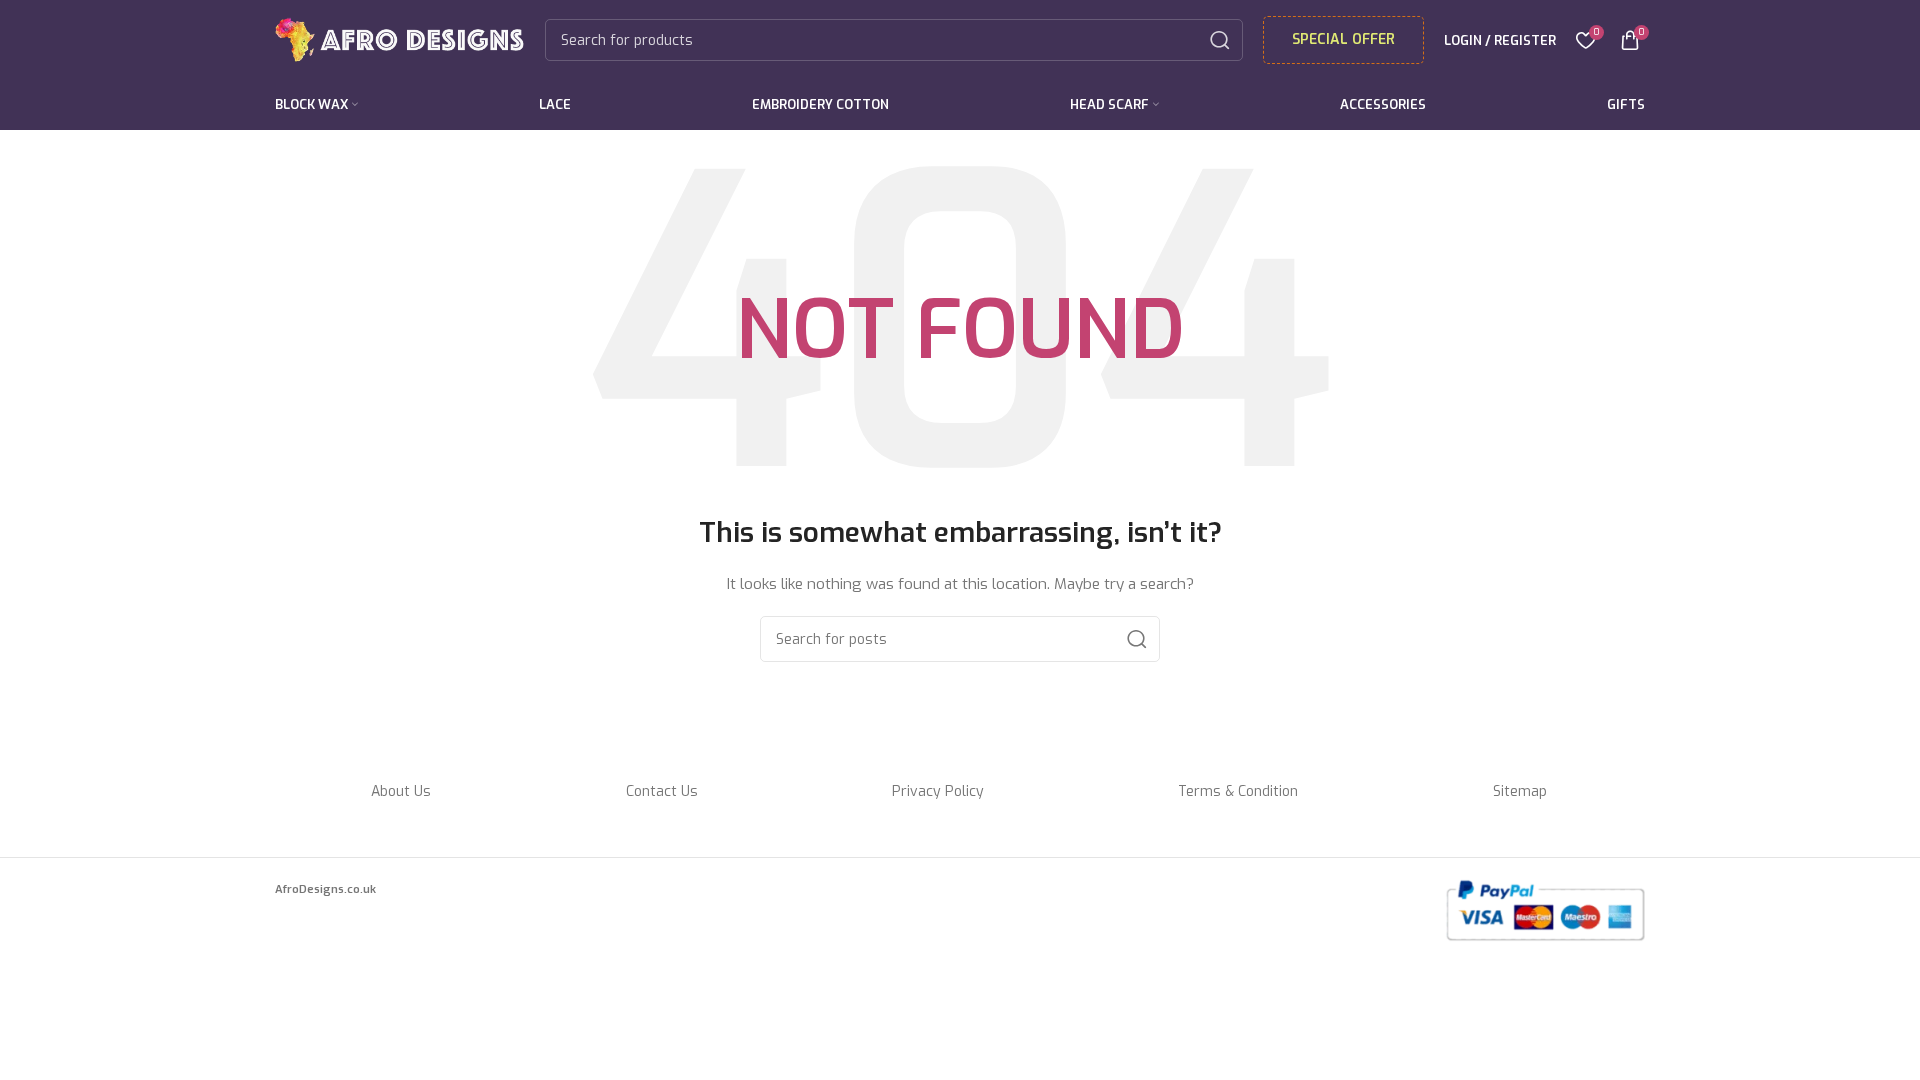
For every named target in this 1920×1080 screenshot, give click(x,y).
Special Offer (1343, 39)
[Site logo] (400, 39)
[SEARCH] (1220, 40)
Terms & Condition (1238, 791)
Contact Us (662, 791)
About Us (401, 791)
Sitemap (1520, 791)
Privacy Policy (938, 791)
